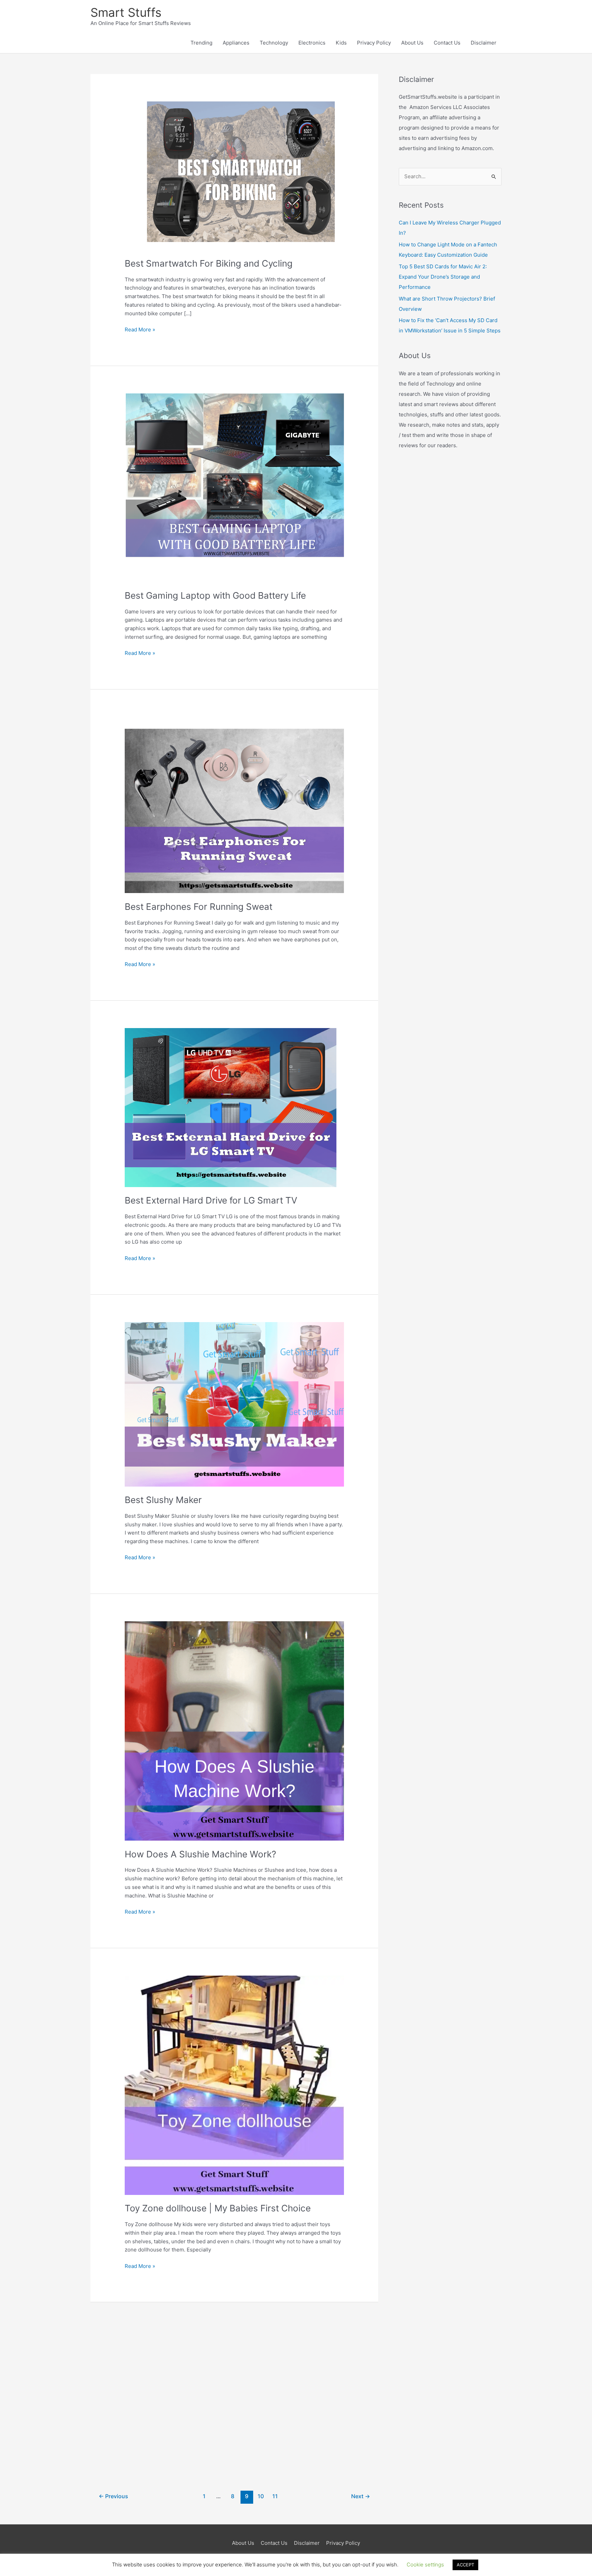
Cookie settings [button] (425, 2565)
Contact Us (447, 43)
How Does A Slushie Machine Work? (200, 1854)
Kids (341, 43)
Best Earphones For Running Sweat (199, 907)
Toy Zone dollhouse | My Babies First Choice (218, 2208)
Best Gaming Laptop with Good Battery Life (215, 595)
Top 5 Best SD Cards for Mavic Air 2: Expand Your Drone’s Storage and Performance (443, 277)
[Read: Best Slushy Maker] (234, 1404)
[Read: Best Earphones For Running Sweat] (234, 804)
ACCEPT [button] (465, 2565)
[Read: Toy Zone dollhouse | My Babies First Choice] (234, 2085)
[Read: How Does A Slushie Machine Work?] (234, 1730)
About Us (412, 43)
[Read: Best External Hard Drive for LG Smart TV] (234, 1107)
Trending (201, 43)
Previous (113, 2496)
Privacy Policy (374, 43)
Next (361, 2496)
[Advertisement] (234, 2391)
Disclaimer (484, 43)
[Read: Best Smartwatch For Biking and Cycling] (234, 175)
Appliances (236, 43)
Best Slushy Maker (163, 1500)
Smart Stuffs (126, 12)
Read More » (140, 330)
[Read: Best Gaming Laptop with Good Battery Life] (234, 487)
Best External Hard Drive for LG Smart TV (211, 1200)
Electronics (312, 43)
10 (261, 2496)
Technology (274, 43)
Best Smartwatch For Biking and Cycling (209, 263)
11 (275, 2496)
